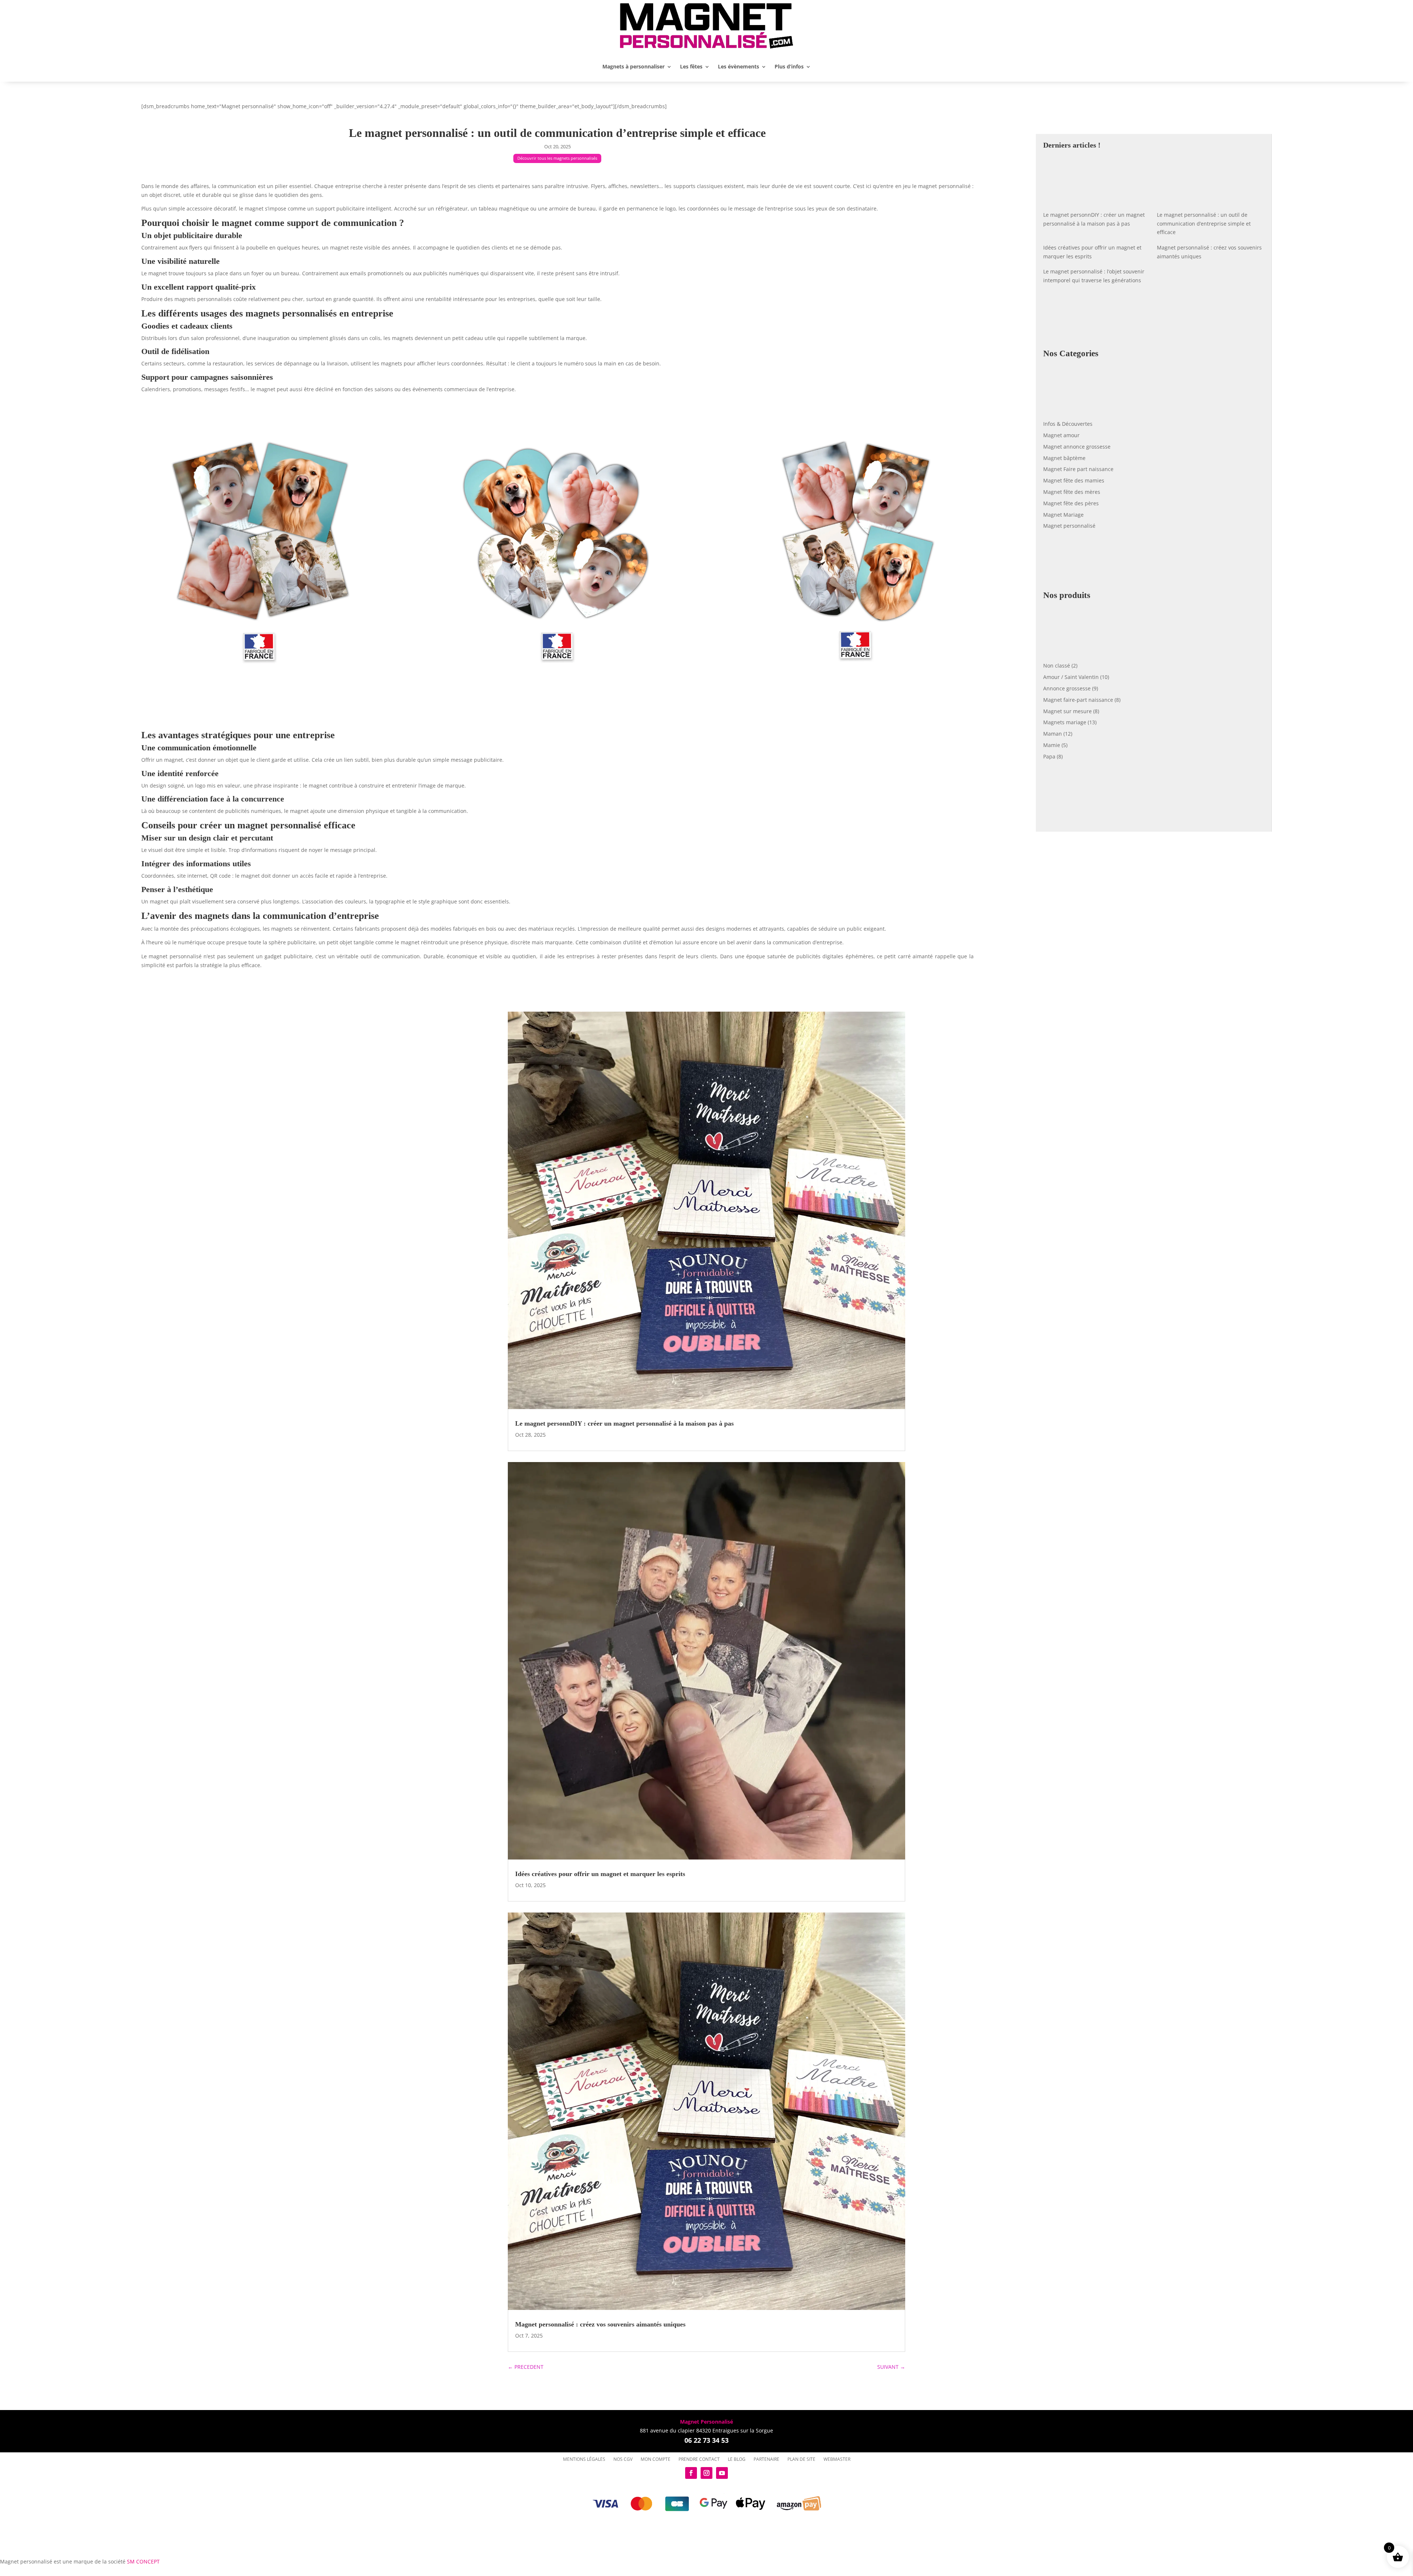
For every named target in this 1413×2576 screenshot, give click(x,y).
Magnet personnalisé (1069, 526)
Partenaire (766, 2459)
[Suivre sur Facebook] (691, 2473)
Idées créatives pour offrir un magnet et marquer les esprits (600, 1874)
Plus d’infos (789, 66)
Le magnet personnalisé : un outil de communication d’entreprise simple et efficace (1204, 224)
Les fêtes (691, 66)
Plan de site (801, 2459)
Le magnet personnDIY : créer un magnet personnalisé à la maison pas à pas (624, 1423)
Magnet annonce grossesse (1077, 447)
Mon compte (656, 2459)
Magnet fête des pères (1071, 503)
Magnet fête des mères (1072, 492)
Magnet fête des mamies (1074, 480)
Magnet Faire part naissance (1078, 469)
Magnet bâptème (1064, 458)
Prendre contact (699, 2459)
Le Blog (737, 2459)
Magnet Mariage (1063, 515)
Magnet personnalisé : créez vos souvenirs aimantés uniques (600, 2324)
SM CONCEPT (143, 2561)
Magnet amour (1061, 435)
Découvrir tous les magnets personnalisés (557, 158)
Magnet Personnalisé (706, 2422)
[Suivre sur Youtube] (722, 2473)
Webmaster (837, 2459)
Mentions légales (584, 2459)
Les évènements (739, 66)
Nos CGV (623, 2459)
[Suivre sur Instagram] (706, 2473)
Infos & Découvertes (1068, 424)
